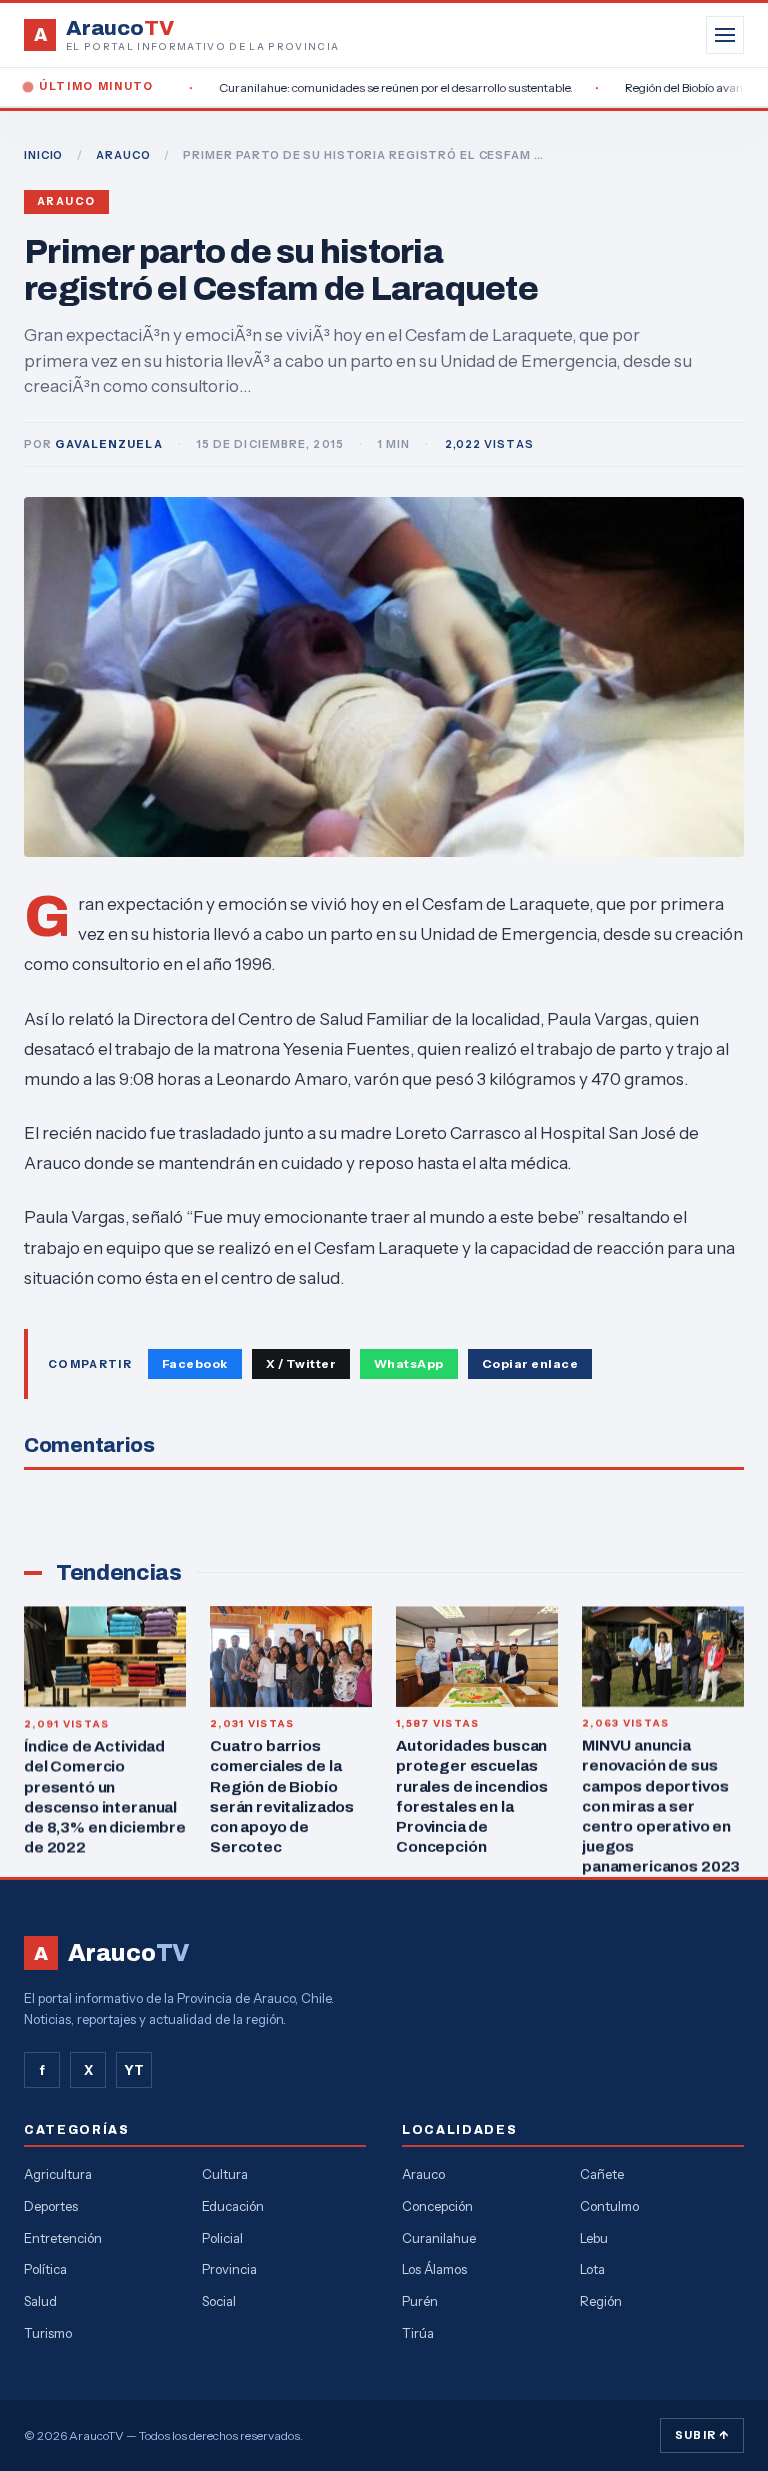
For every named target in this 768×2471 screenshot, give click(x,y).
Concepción (437, 2206)
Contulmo (609, 2206)
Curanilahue (439, 2238)
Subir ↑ (702, 2435)
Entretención (63, 2238)
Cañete (602, 2174)
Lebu (594, 2238)
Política (45, 2269)
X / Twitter (301, 1363)
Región (601, 2301)
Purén (420, 2301)
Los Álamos (434, 2269)
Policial (222, 2238)
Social (219, 2301)
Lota (592, 2269)
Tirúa (418, 2333)
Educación (233, 2206)
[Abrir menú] (725, 35)
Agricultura (58, 2174)
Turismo (48, 2333)
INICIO (43, 155)
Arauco (66, 201)
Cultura (225, 2174)
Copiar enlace (530, 1363)
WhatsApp (409, 1363)
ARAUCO (123, 155)
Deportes (51, 2206)
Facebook (195, 1363)
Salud (40, 2301)
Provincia (229, 2269)
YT (134, 2070)
